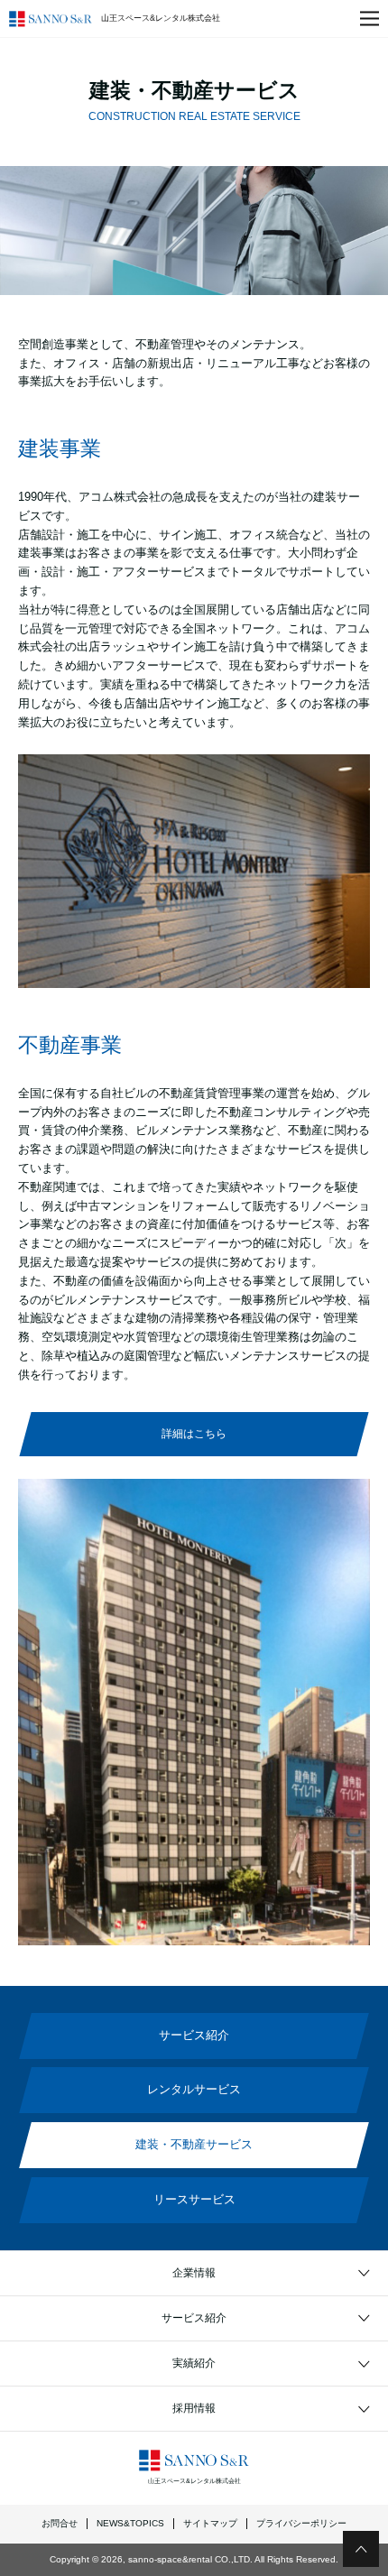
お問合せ (60, 2523)
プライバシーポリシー (301, 2523)
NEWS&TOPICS (130, 2523)
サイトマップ (210, 2523)
